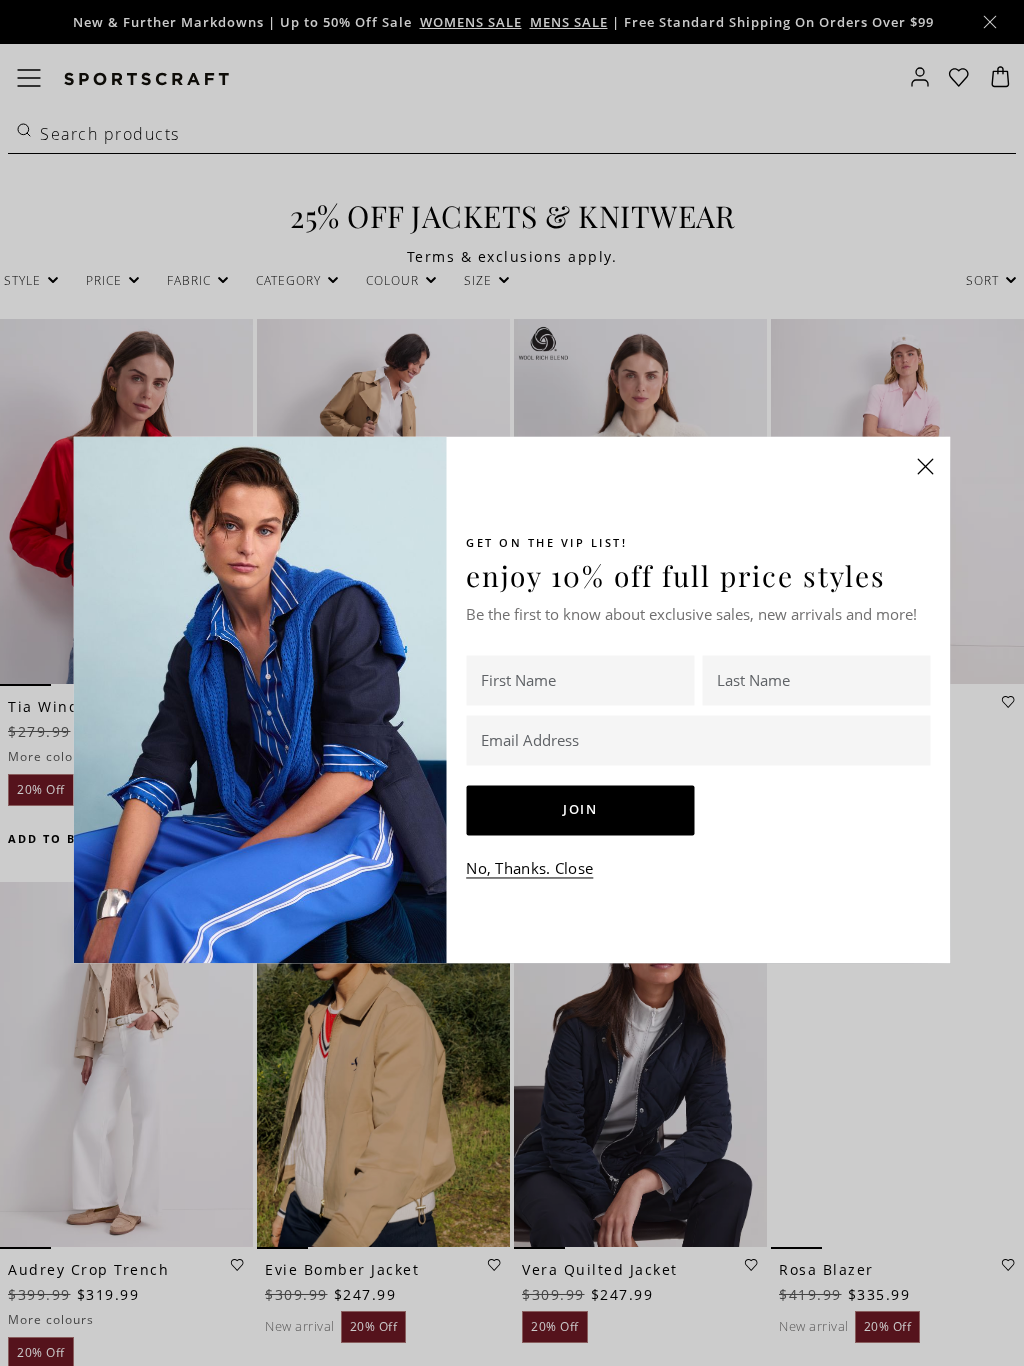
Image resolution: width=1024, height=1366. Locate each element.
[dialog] (512, 683)
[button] (926, 466)
